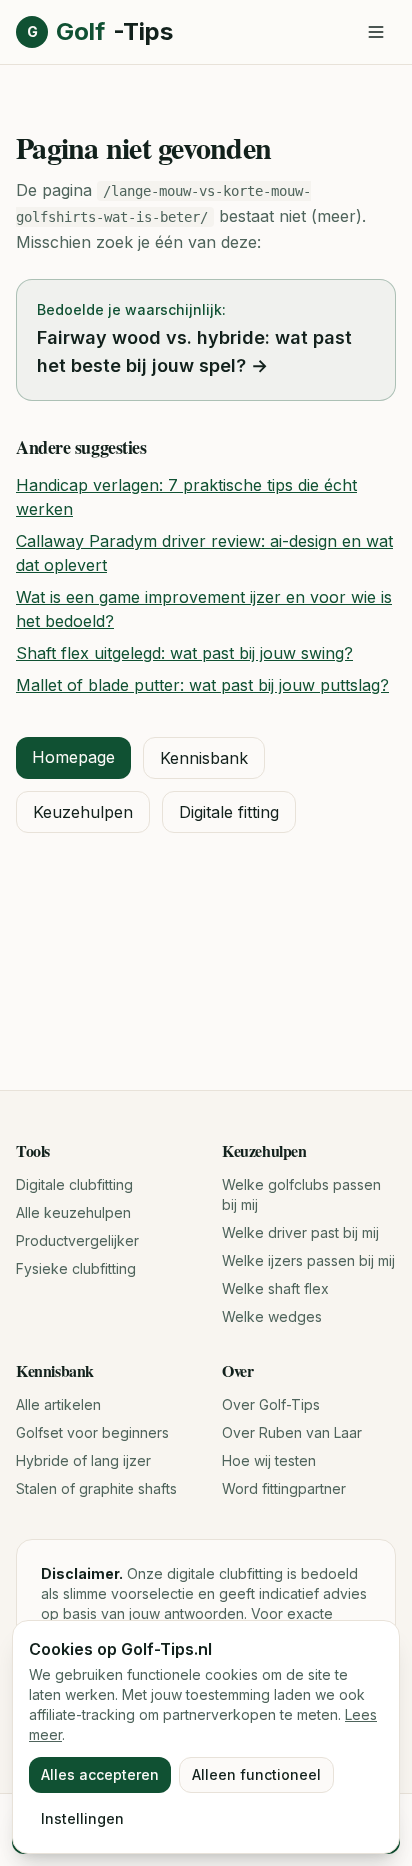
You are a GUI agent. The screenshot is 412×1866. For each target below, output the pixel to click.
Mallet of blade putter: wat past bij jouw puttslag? (202, 685)
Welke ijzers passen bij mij (308, 1260)
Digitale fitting (229, 812)
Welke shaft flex (275, 1288)
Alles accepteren (100, 1774)
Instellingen (82, 1818)
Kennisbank (204, 758)
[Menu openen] (376, 32)
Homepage (73, 757)
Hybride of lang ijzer (83, 1460)
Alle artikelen (58, 1404)
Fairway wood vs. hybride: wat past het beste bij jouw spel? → (194, 351)
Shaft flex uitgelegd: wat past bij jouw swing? (184, 653)
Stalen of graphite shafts (96, 1488)
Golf (100, 31)
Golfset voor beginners (92, 1432)
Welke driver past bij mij (300, 1232)
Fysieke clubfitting (76, 1268)
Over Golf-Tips (271, 1404)
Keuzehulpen (83, 812)
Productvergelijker (77, 1240)
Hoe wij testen (269, 1460)
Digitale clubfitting (74, 1184)
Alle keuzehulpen (73, 1212)
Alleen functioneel (256, 1774)
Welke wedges (272, 1316)
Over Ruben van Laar (292, 1432)
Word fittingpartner (284, 1488)
